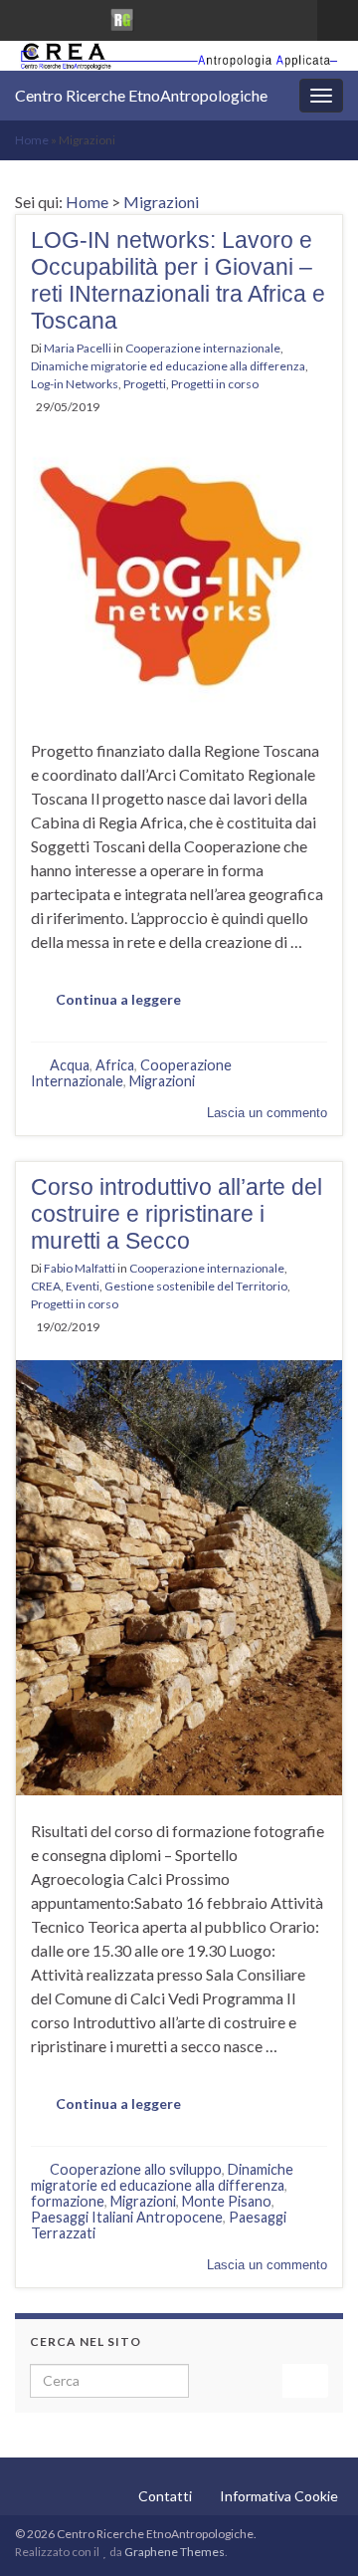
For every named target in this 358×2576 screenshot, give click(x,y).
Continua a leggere (118, 999)
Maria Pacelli (78, 348)
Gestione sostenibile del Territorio (196, 1286)
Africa (115, 1065)
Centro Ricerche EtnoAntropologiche (141, 95)
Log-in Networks (75, 384)
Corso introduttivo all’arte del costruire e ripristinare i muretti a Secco (177, 1214)
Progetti (145, 384)
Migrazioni (161, 202)
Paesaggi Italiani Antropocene (127, 2217)
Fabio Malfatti (80, 1268)
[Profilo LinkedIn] (88, 16)
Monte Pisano (227, 2201)
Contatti (165, 2496)
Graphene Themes (175, 2552)
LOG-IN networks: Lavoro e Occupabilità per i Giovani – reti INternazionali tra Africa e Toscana (178, 280)
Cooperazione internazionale (203, 348)
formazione (68, 2201)
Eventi (83, 1286)
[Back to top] (313, 2531)
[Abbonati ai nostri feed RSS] (24, 16)
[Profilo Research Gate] (122, 16)
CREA (46, 1286)
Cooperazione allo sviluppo (136, 2169)
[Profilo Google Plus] (157, 16)
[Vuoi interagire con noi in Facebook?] (56, 16)
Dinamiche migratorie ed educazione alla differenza (168, 366)
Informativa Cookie (279, 2496)
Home (32, 140)
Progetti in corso (215, 384)
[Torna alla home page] (179, 56)
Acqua (70, 1065)
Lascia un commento (267, 1113)
